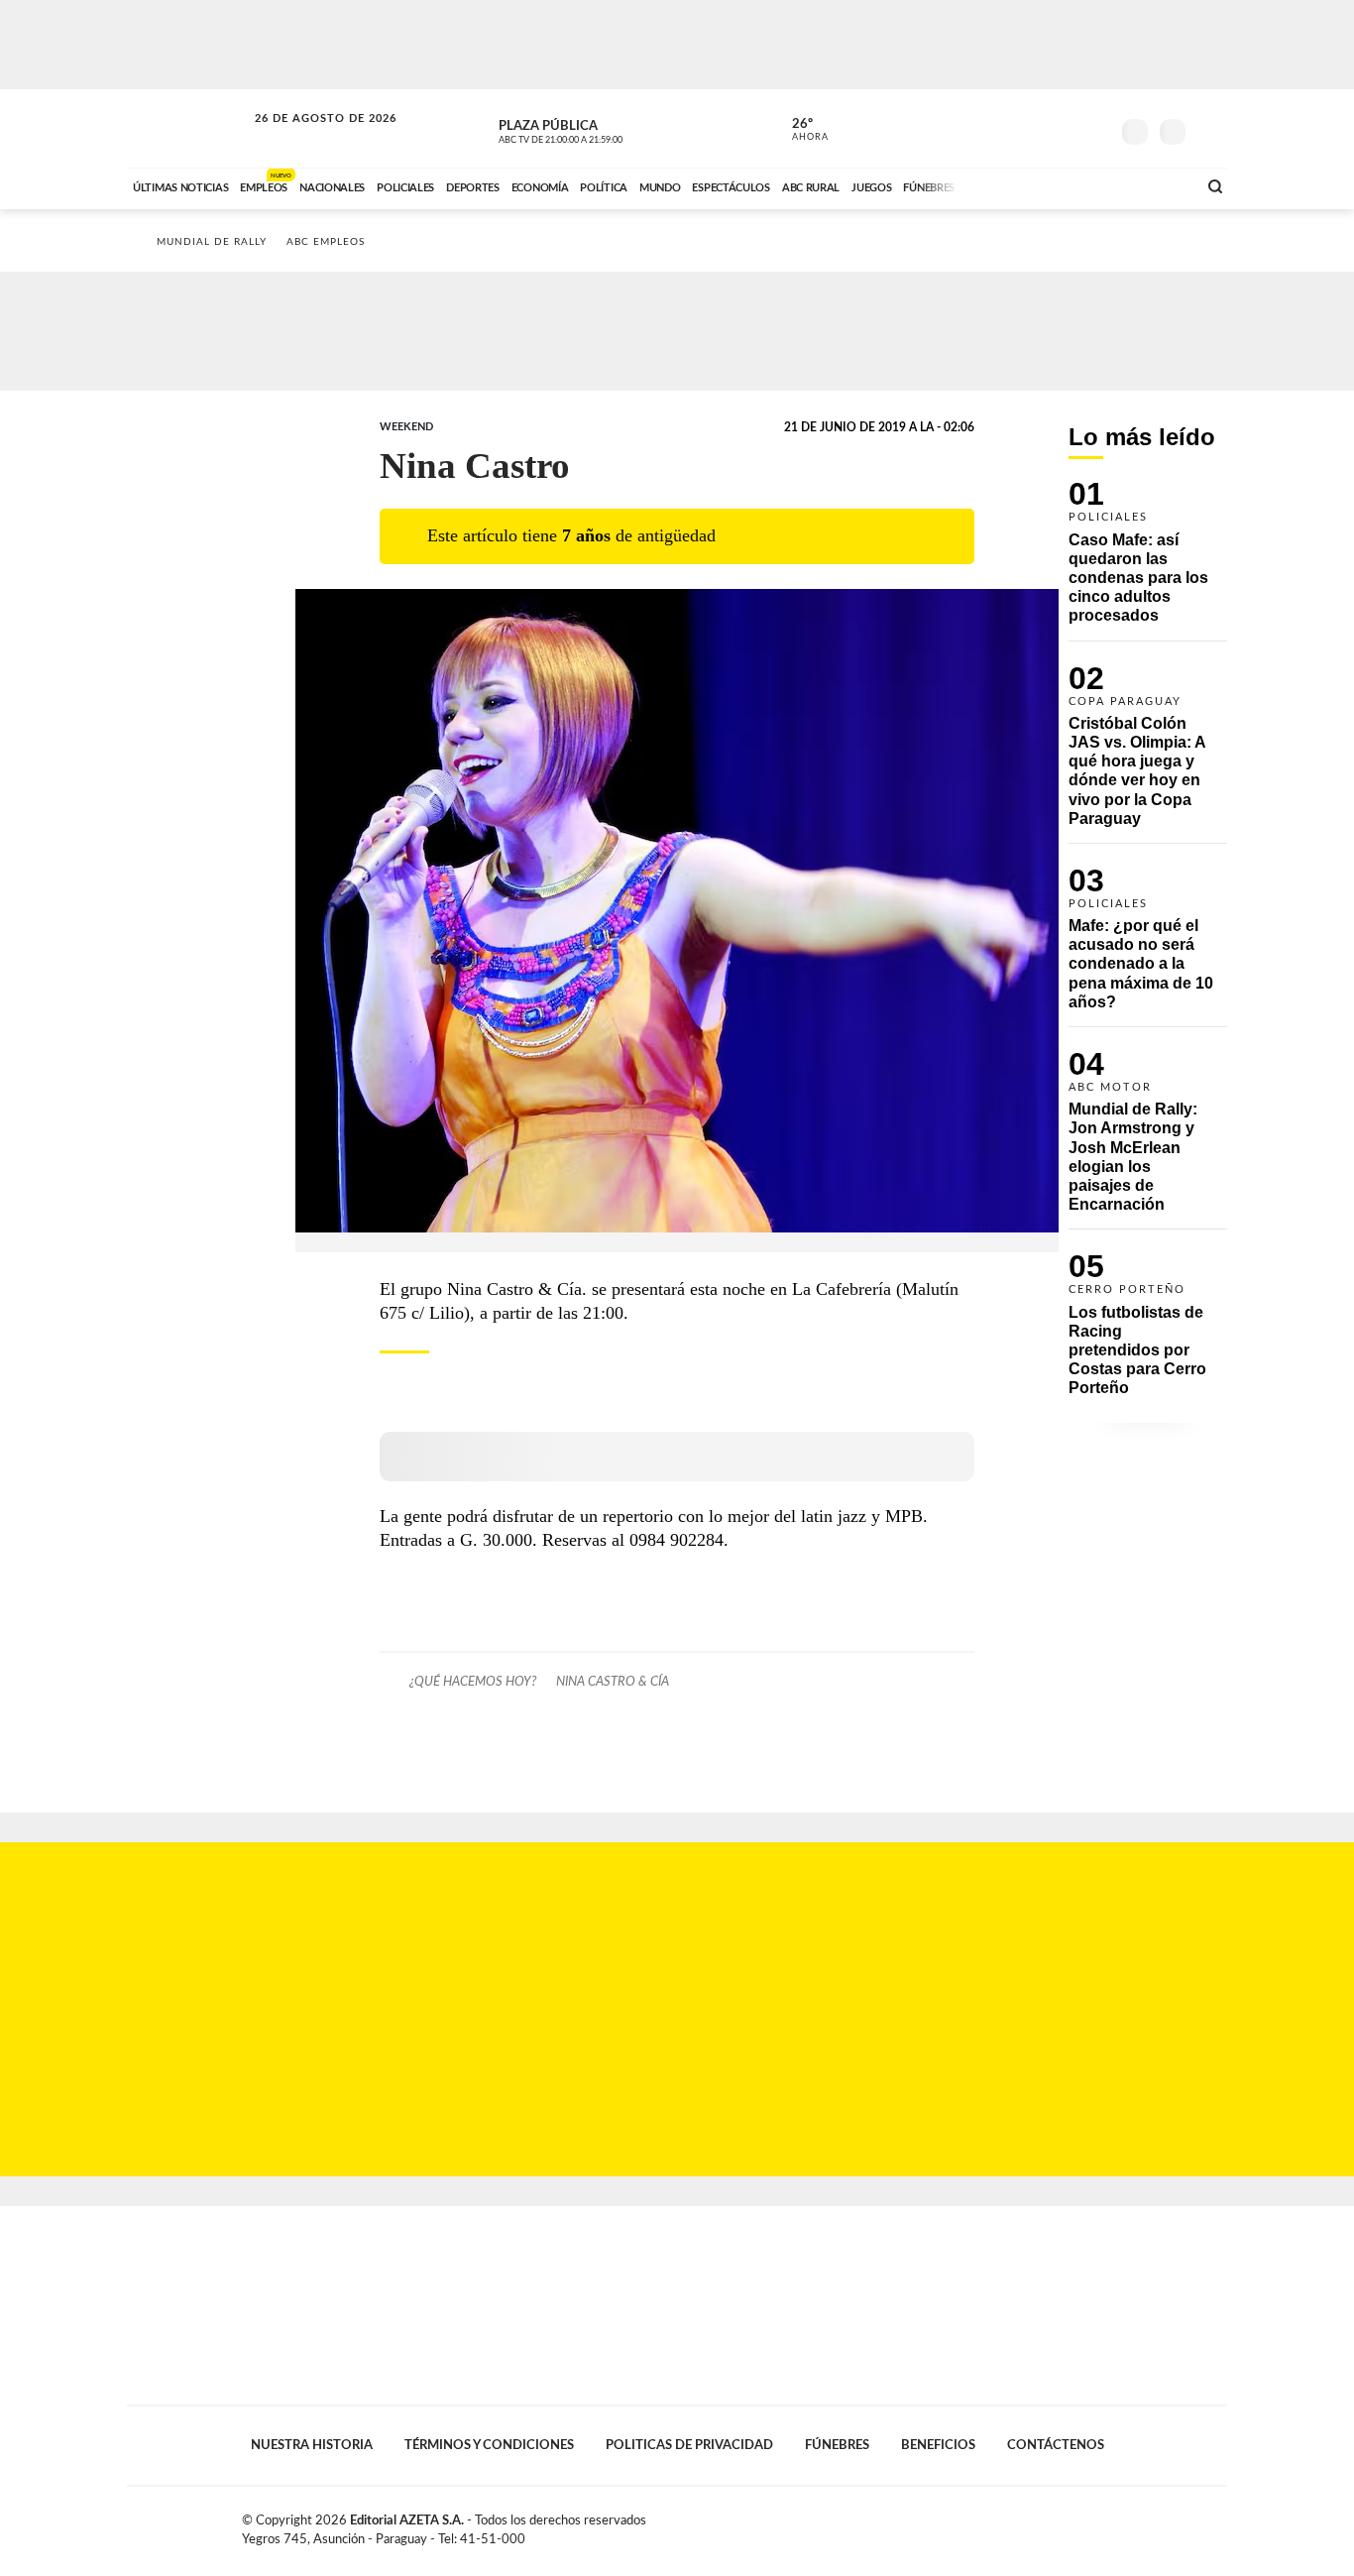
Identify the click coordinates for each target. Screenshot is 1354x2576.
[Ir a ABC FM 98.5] (1156, 185)
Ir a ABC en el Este (307, 137)
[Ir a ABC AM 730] (1076, 185)
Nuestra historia (312, 2445)
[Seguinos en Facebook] (1005, 128)
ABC (188, 128)
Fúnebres (837, 2445)
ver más (799, 130)
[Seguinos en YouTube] (1065, 128)
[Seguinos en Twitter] (1035, 128)
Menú (1210, 129)
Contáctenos (1056, 2445)
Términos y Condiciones (489, 2445)
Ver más (1148, 561)
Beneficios (938, 2445)
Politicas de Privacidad (689, 2445)
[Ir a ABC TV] (1022, 185)
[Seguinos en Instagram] (1094, 128)
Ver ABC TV (598, 129)
